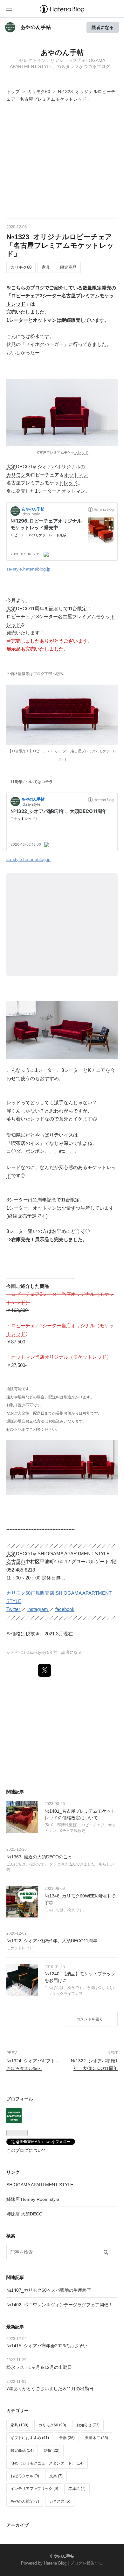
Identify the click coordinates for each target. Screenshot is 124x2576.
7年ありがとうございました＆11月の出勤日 (50, 2389)
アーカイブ (17, 2525)
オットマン (45, 320)
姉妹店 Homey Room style (33, 2199)
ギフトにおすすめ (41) (30, 2438)
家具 (46, 267)
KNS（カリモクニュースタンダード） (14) (47, 2463)
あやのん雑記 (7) (25, 2501)
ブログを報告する (86, 2563)
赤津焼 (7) (77, 2489)
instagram (38, 1609)
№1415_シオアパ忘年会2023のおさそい (47, 2346)
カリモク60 (21, 267)
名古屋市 (16, 1562)
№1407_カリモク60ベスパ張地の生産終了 (49, 2290)
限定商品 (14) (22, 2451)
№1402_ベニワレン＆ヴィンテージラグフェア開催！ (60, 2305)
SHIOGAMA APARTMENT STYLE (40, 2185)
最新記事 (15, 2327)
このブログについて (26, 2150)
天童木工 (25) (96, 2438)
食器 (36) (67, 2438)
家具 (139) (19, 2425)
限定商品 (68, 267)
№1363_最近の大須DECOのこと (39, 1857)
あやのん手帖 (36, 27)
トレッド (16, 304)
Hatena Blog (55, 2563)
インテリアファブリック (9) (34, 2489)
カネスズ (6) (60, 2501)
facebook (65, 1609)
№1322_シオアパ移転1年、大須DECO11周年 (52, 1941)
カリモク (16, 475)
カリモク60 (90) (52, 2425)
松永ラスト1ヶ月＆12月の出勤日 (39, 2367)
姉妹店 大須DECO (24, 2214)
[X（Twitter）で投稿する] (45, 1670)
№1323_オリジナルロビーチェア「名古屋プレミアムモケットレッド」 (60, 245)
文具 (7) (56, 2476)
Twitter (14, 1609)
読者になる (103, 27)
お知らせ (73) (88, 2425)
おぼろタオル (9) (25, 2476)
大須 (11, 467)
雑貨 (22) (52, 2451)
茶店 (21, 1143)
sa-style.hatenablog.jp (28, 569)
